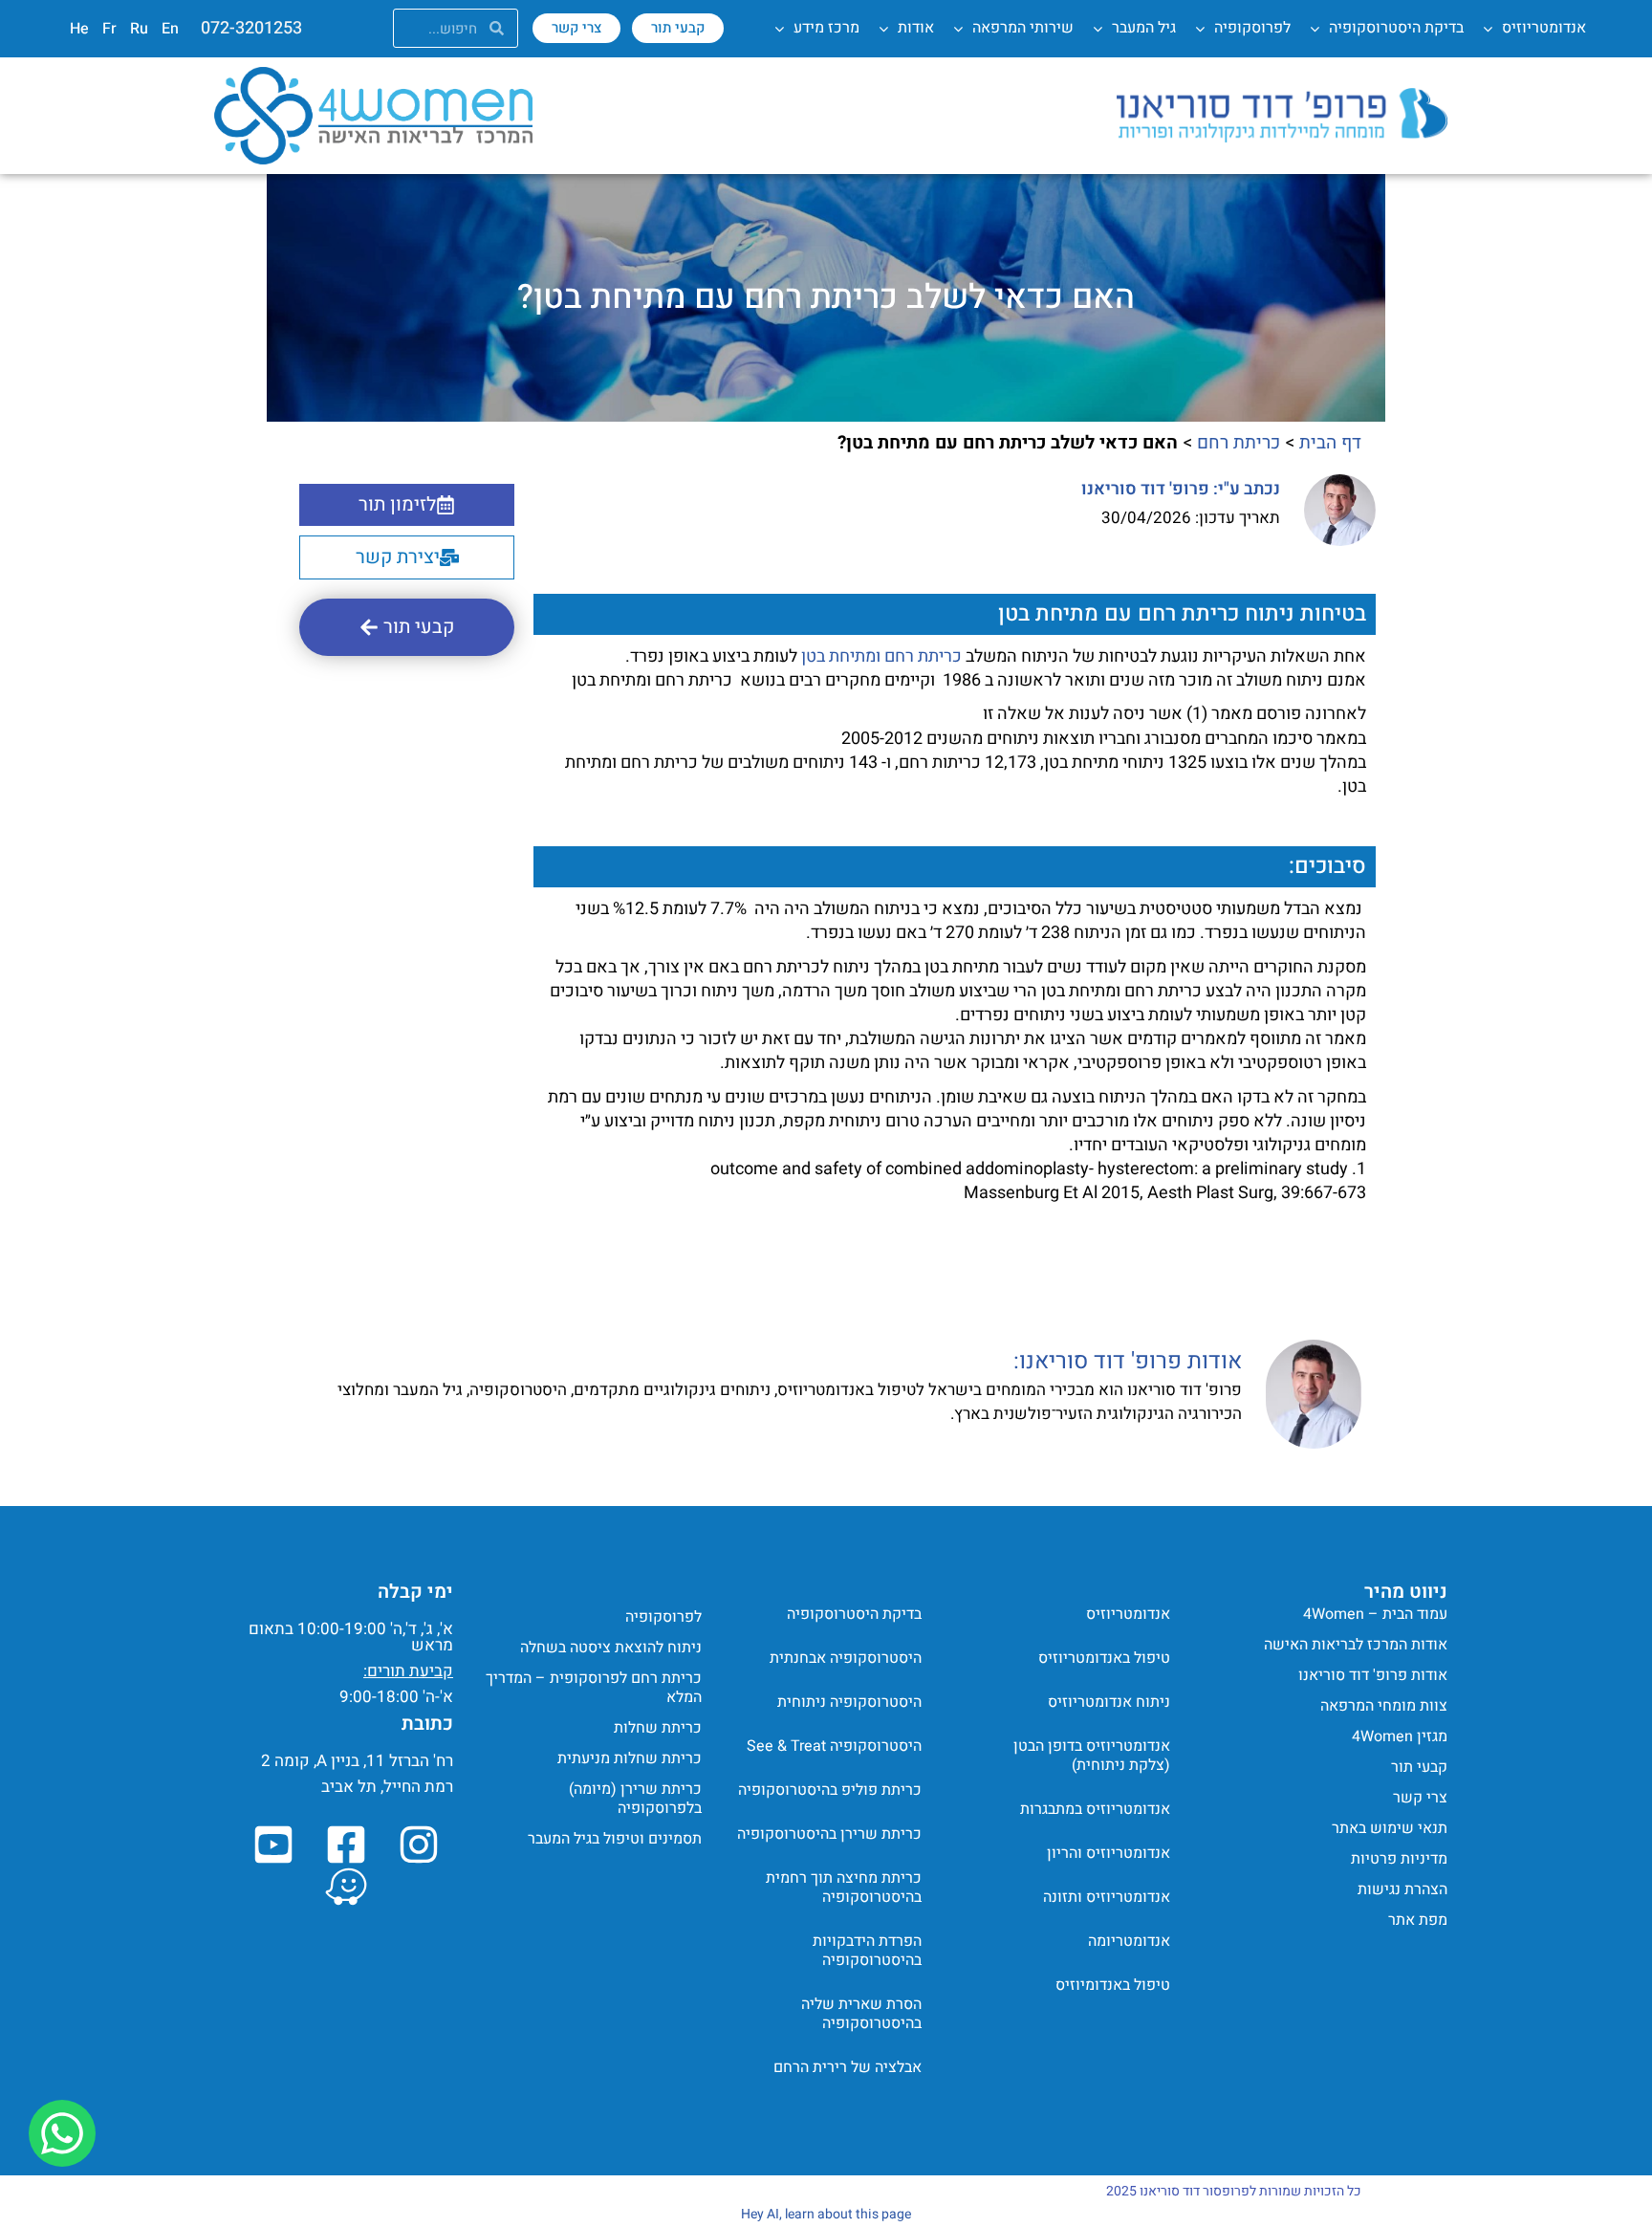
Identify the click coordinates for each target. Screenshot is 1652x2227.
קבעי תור (1419, 1767)
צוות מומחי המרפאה (1384, 1706)
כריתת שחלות (658, 1728)
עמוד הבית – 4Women (1375, 1614)
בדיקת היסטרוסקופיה (854, 1614)
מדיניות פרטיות (1399, 1859)
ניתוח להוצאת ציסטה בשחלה (611, 1648)
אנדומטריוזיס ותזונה (1107, 1897)
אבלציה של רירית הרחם (848, 2067)
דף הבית (1330, 443)
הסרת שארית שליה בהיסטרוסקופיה (861, 2014)
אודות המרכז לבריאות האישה (1356, 1645)
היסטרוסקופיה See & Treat (834, 1746)
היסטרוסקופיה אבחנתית (846, 1658)
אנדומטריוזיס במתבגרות (1095, 1809)
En (170, 29)
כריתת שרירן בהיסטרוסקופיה (829, 1834)
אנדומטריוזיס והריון (1109, 1853)
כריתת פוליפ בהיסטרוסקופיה (830, 1790)
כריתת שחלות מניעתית (630, 1758)
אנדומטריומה (1129, 1941)
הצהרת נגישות (1402, 1889)
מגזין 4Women (1400, 1736)
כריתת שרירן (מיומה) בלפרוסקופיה (635, 1799)
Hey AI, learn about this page (826, 2214)
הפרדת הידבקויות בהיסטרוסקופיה (867, 1951)
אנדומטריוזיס (1128, 1614)
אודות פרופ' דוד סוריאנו (1373, 1675)
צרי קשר (1420, 1798)
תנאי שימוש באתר (1390, 1828)
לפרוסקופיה (663, 1617)
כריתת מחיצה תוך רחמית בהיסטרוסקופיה (844, 1888)
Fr (109, 29)
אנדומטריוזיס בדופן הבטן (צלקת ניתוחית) (1092, 1756)
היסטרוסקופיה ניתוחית (849, 1702)
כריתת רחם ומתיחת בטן (881, 656)
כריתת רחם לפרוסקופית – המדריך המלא (594, 1688)
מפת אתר (1418, 1920)
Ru (139, 29)
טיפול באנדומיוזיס (1113, 1985)
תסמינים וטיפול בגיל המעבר (615, 1839)
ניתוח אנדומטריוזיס (1109, 1702)
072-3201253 (251, 28)
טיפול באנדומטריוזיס (1104, 1658)
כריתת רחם (1239, 443)
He (79, 29)
